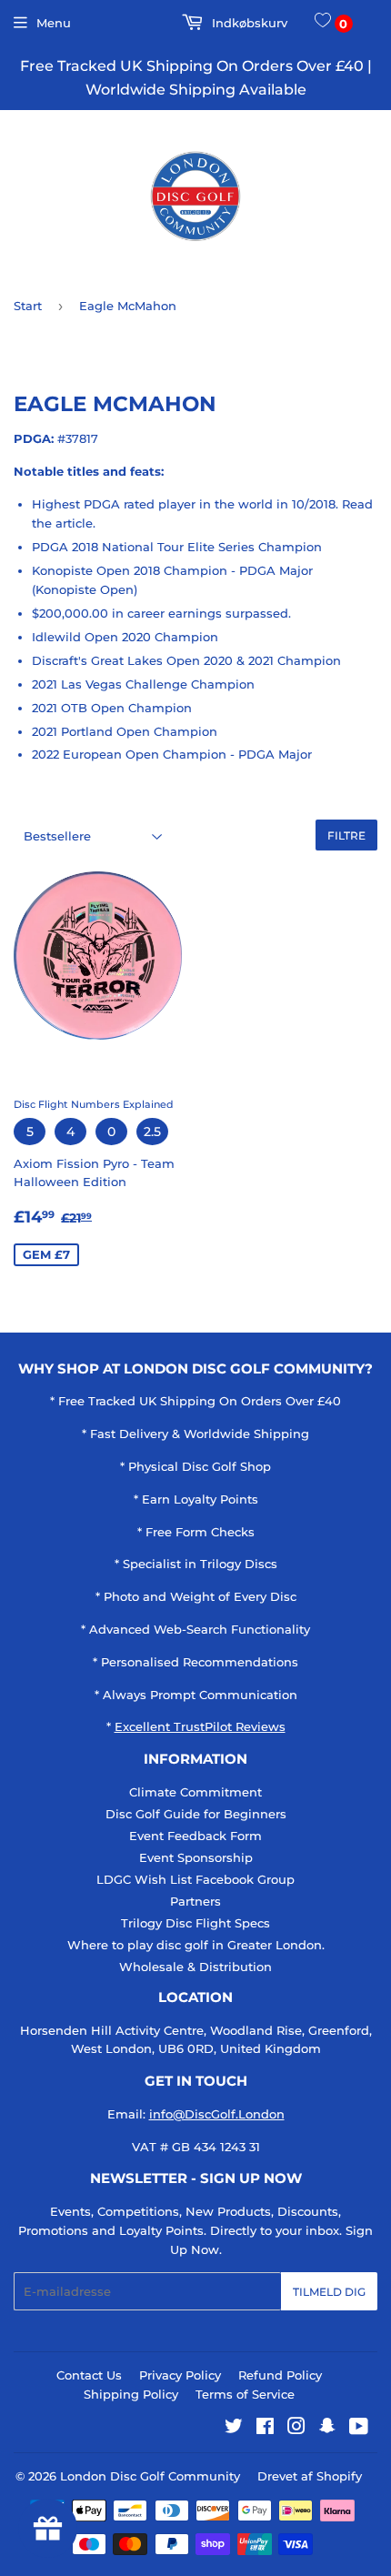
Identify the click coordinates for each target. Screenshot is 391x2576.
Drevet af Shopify (310, 2476)
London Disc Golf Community (150, 2476)
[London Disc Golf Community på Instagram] (296, 2429)
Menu (54, 23)
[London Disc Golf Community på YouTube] (359, 2429)
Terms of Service (245, 2394)
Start (28, 306)
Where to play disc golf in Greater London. (196, 1945)
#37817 (78, 438)
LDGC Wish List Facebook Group (195, 1879)
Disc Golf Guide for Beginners (196, 1814)
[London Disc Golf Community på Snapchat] (327, 2429)
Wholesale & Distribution (195, 1967)
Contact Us (89, 2375)
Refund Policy (280, 2375)
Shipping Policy (131, 2394)
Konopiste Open (85, 589)
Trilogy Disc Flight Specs (195, 1923)
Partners (195, 1901)
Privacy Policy (180, 2375)
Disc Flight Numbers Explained (94, 1104)
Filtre (346, 835)
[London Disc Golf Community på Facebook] (265, 2429)
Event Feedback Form (195, 1836)
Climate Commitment (195, 1792)
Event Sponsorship (196, 1857)
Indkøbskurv (248, 23)
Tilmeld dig (329, 2292)
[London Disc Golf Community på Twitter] (234, 2429)
